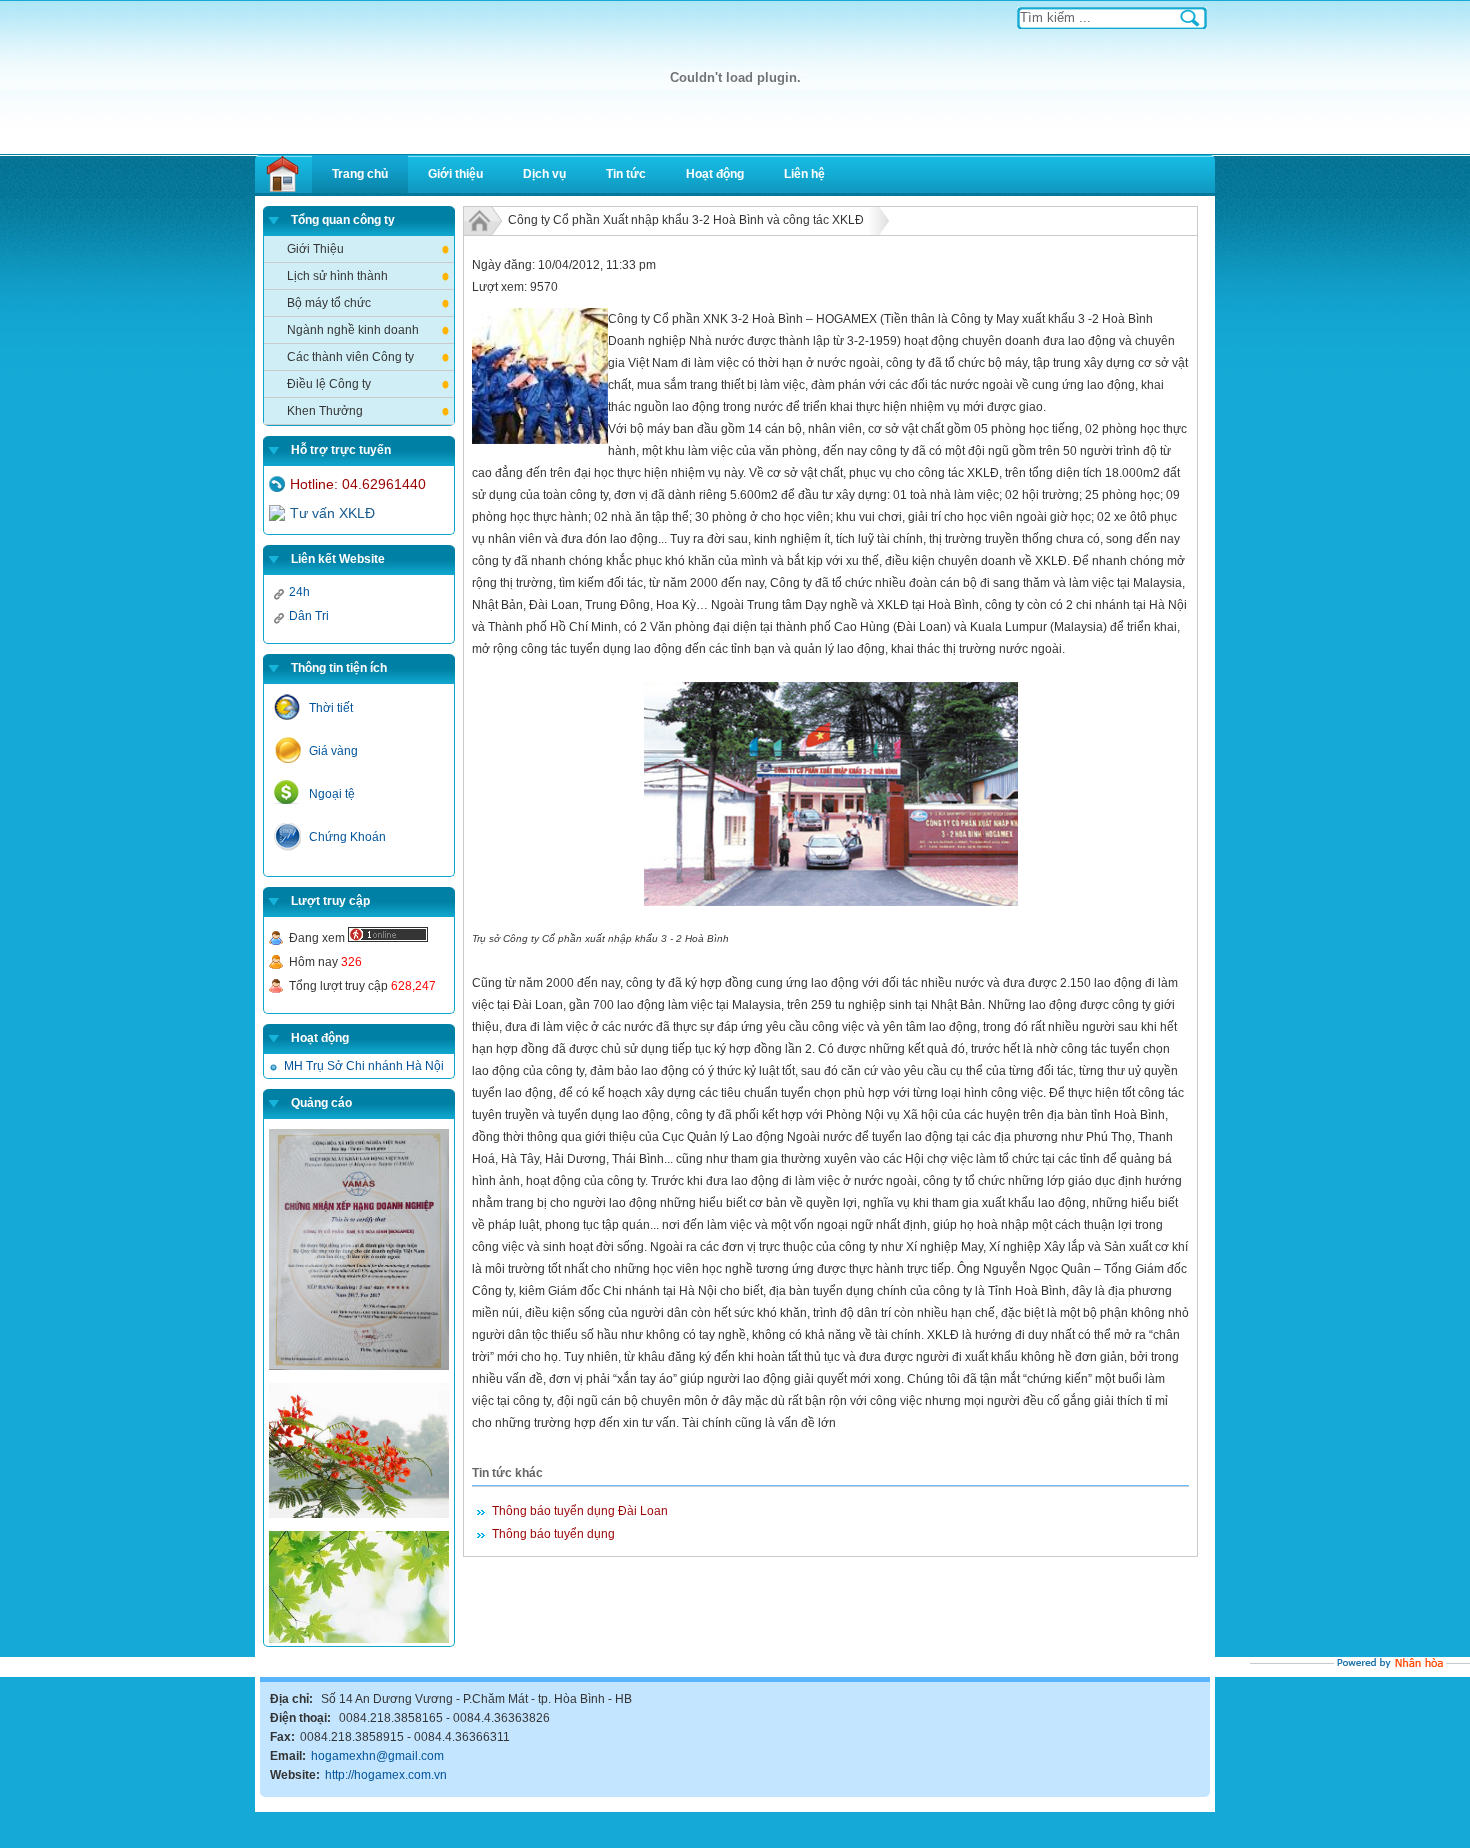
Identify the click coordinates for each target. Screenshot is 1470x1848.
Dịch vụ (544, 174)
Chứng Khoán (347, 837)
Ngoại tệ (332, 794)
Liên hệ (804, 174)
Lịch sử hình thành (337, 276)
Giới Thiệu (315, 249)
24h (299, 592)
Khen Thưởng (325, 411)
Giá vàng (333, 751)
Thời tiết (331, 708)
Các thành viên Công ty (350, 357)
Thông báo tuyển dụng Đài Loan (580, 1511)
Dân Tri (309, 616)
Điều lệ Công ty (329, 384)
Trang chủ (360, 174)
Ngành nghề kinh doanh (353, 330)
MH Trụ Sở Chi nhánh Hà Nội (364, 1066)
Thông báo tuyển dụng (553, 1534)
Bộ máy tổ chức (329, 303)
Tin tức (626, 174)
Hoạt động (715, 174)
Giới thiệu (455, 174)
